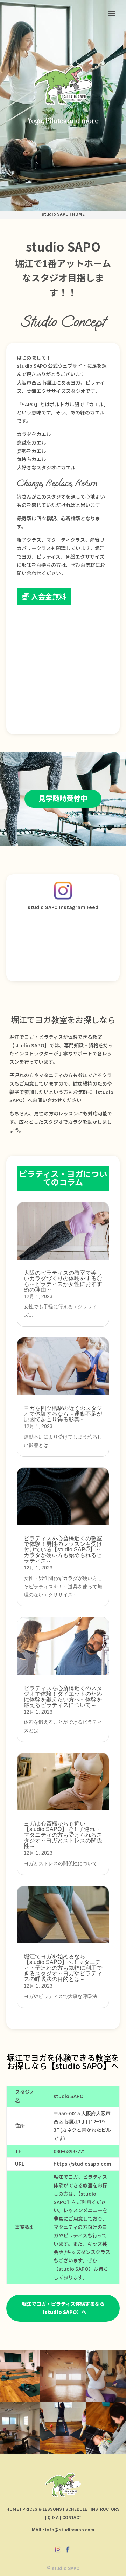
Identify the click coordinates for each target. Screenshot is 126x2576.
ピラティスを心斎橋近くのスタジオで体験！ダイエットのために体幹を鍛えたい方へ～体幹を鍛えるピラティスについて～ (63, 1697)
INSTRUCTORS (105, 2509)
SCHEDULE (76, 2509)
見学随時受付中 (63, 798)
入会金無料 (49, 596)
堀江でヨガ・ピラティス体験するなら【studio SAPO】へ (63, 2308)
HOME (78, 214)
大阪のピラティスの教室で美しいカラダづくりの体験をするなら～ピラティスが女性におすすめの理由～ (63, 1281)
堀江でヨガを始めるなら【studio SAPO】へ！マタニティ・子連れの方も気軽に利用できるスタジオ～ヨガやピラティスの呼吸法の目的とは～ (63, 1968)
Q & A (53, 2518)
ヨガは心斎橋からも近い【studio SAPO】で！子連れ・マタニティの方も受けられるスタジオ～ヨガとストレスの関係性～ (63, 1835)
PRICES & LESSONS (42, 2509)
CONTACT (72, 2518)
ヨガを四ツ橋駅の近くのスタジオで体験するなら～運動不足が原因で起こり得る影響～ (63, 1414)
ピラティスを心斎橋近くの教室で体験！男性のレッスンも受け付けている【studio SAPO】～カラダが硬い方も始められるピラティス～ (63, 1550)
